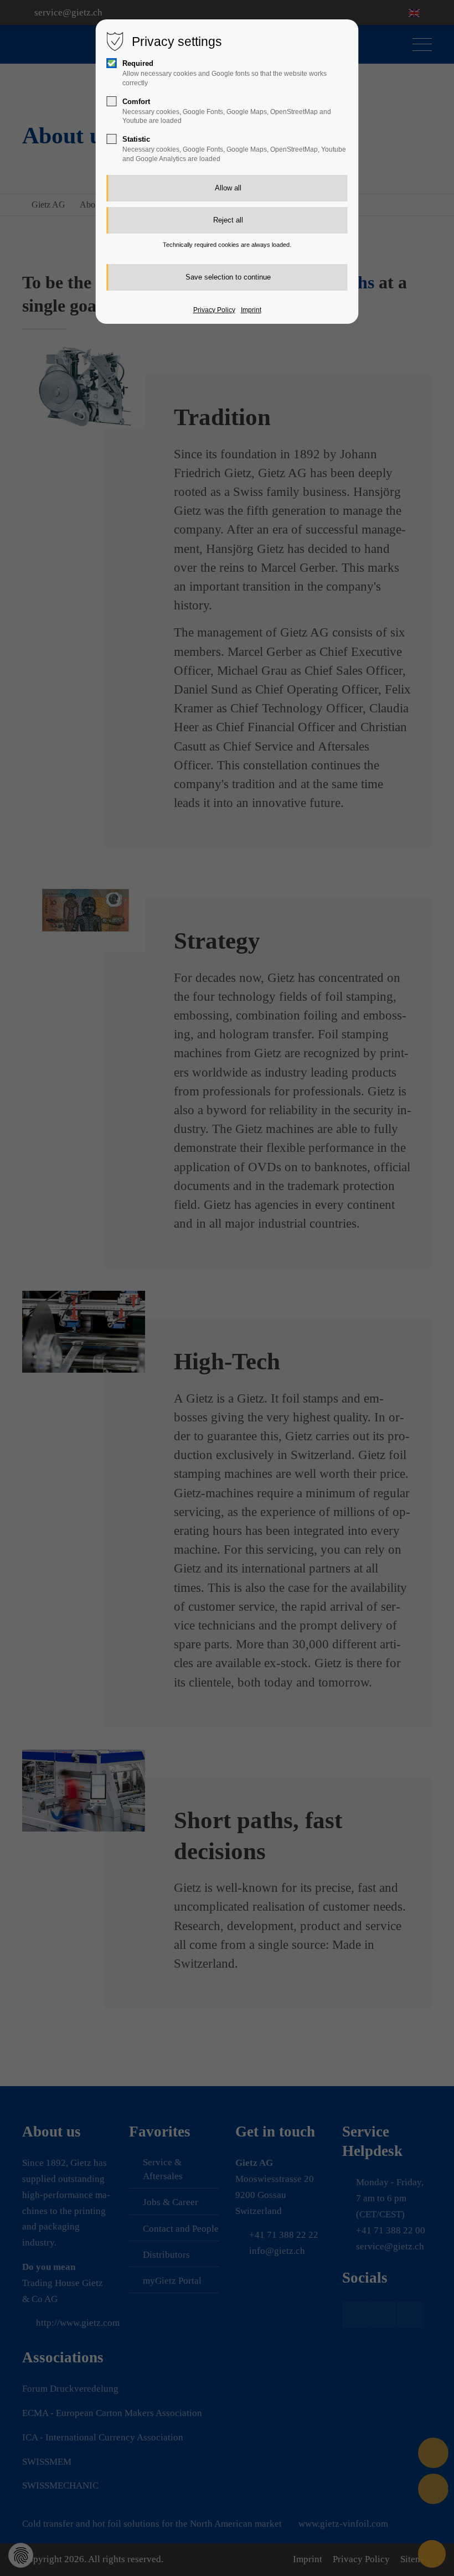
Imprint (251, 310)
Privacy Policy (214, 310)
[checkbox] (112, 63)
